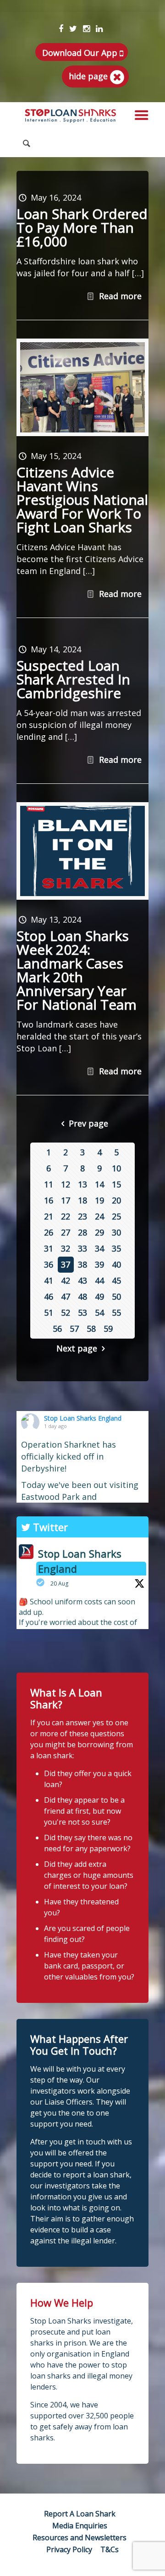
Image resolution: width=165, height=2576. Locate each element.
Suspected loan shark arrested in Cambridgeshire (73, 679)
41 (49, 1280)
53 (82, 1313)
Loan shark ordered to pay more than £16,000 (82, 227)
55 (116, 1313)
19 (99, 1200)
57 (74, 1329)
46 (49, 1296)
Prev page (88, 1123)
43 (82, 1280)
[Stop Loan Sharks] (71, 116)
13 (82, 1184)
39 (99, 1264)
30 (116, 1232)
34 (99, 1248)
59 (108, 1329)
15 (116, 1184)
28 (82, 1232)
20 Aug (59, 1583)
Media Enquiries (80, 2526)
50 (116, 1296)
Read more (120, 296)
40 (116, 1264)
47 (66, 1296)
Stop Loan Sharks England (83, 1418)
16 (49, 1200)
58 (91, 1329)
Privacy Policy (69, 2549)
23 (82, 1216)
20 (116, 1200)
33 (82, 1248)
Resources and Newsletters (80, 2538)
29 (99, 1232)
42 (66, 1280)
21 (49, 1216)
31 (49, 1248)
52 (66, 1313)
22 (66, 1216)
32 (66, 1248)
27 (66, 1232)
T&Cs (110, 2549)
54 (99, 1313)
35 (116, 1248)
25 (116, 1216)
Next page (77, 1348)
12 (66, 1184)
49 (99, 1296)
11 (49, 1184)
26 (49, 1232)
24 (99, 1216)
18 (82, 1200)
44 (99, 1280)
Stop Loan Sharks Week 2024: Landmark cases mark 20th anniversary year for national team (77, 970)
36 (49, 1264)
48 (82, 1296)
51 (49, 1313)
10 (116, 1168)
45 (116, 1280)
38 (82, 1264)
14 (99, 1184)
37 (66, 1264)
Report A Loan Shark (80, 2514)
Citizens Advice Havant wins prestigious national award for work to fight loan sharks (82, 500)
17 (66, 1200)
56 (57, 1329)
